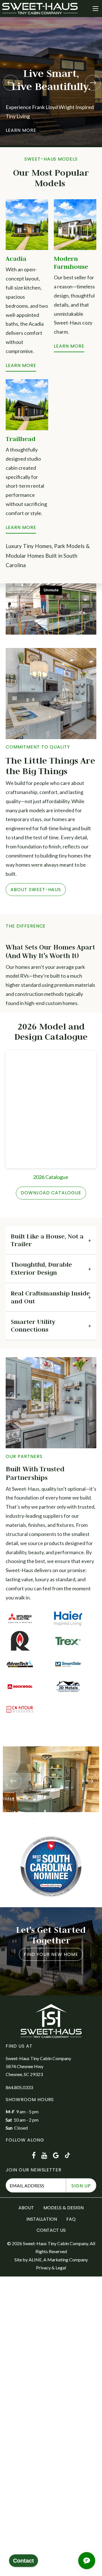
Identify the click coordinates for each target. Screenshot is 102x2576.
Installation (42, 2219)
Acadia (16, 259)
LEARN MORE (21, 527)
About (26, 2208)
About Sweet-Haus (36, 890)
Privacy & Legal (51, 2268)
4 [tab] (59, 1818)
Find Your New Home (51, 1954)
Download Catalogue (51, 1193)
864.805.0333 (19, 2087)
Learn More (21, 365)
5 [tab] (68, 1818)
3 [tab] (51, 1818)
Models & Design (63, 2208)
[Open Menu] (95, 9)
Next (92, 82)
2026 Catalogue (51, 1177)
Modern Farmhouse (71, 262)
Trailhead (21, 439)
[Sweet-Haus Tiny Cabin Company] (40, 8)
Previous (10, 82)
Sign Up (81, 2186)
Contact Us (51, 2230)
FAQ (71, 2219)
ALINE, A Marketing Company (58, 2260)
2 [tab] (42, 1818)
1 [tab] (34, 1818)
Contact (24, 2561)
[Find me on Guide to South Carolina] (51, 1866)
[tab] (51, 1240)
